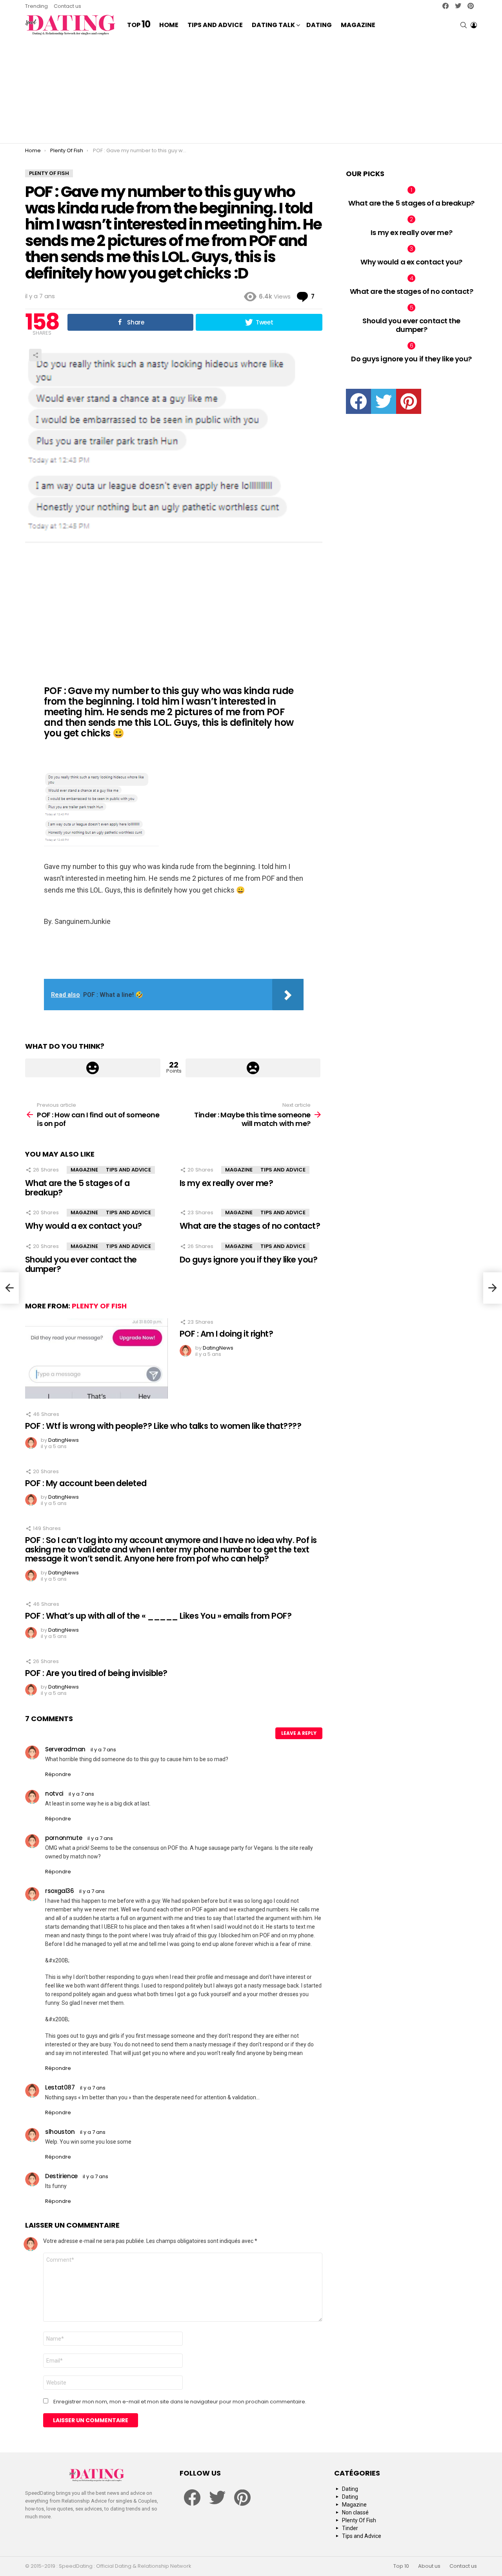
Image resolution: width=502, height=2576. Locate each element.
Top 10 (401, 2566)
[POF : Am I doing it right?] (96, 1358)
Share (35, 355)
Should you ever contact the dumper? (81, 1264)
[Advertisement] (251, 90)
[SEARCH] (464, 25)
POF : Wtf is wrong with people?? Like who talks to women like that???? (163, 1426)
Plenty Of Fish (99, 1306)
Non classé (355, 2512)
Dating (319, 25)
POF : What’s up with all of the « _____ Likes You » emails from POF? (158, 1616)
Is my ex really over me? (226, 1183)
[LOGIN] (474, 25)
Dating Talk (273, 25)
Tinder (350, 2528)
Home (169, 25)
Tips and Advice (215, 25)
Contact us (67, 6)
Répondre (58, 1774)
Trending (36, 6)
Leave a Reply (299, 1733)
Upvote (93, 1068)
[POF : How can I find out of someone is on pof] (9, 1288)
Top (139, 25)
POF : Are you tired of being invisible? (96, 1673)
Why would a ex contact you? (84, 1226)
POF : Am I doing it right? (226, 1334)
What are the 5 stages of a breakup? (77, 1188)
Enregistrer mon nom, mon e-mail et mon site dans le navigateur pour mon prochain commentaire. (180, 2402)
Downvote (253, 1068)
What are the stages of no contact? (250, 1226)
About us (429, 2566)
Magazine (358, 25)
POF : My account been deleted (86, 1483)
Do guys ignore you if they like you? (248, 1260)
